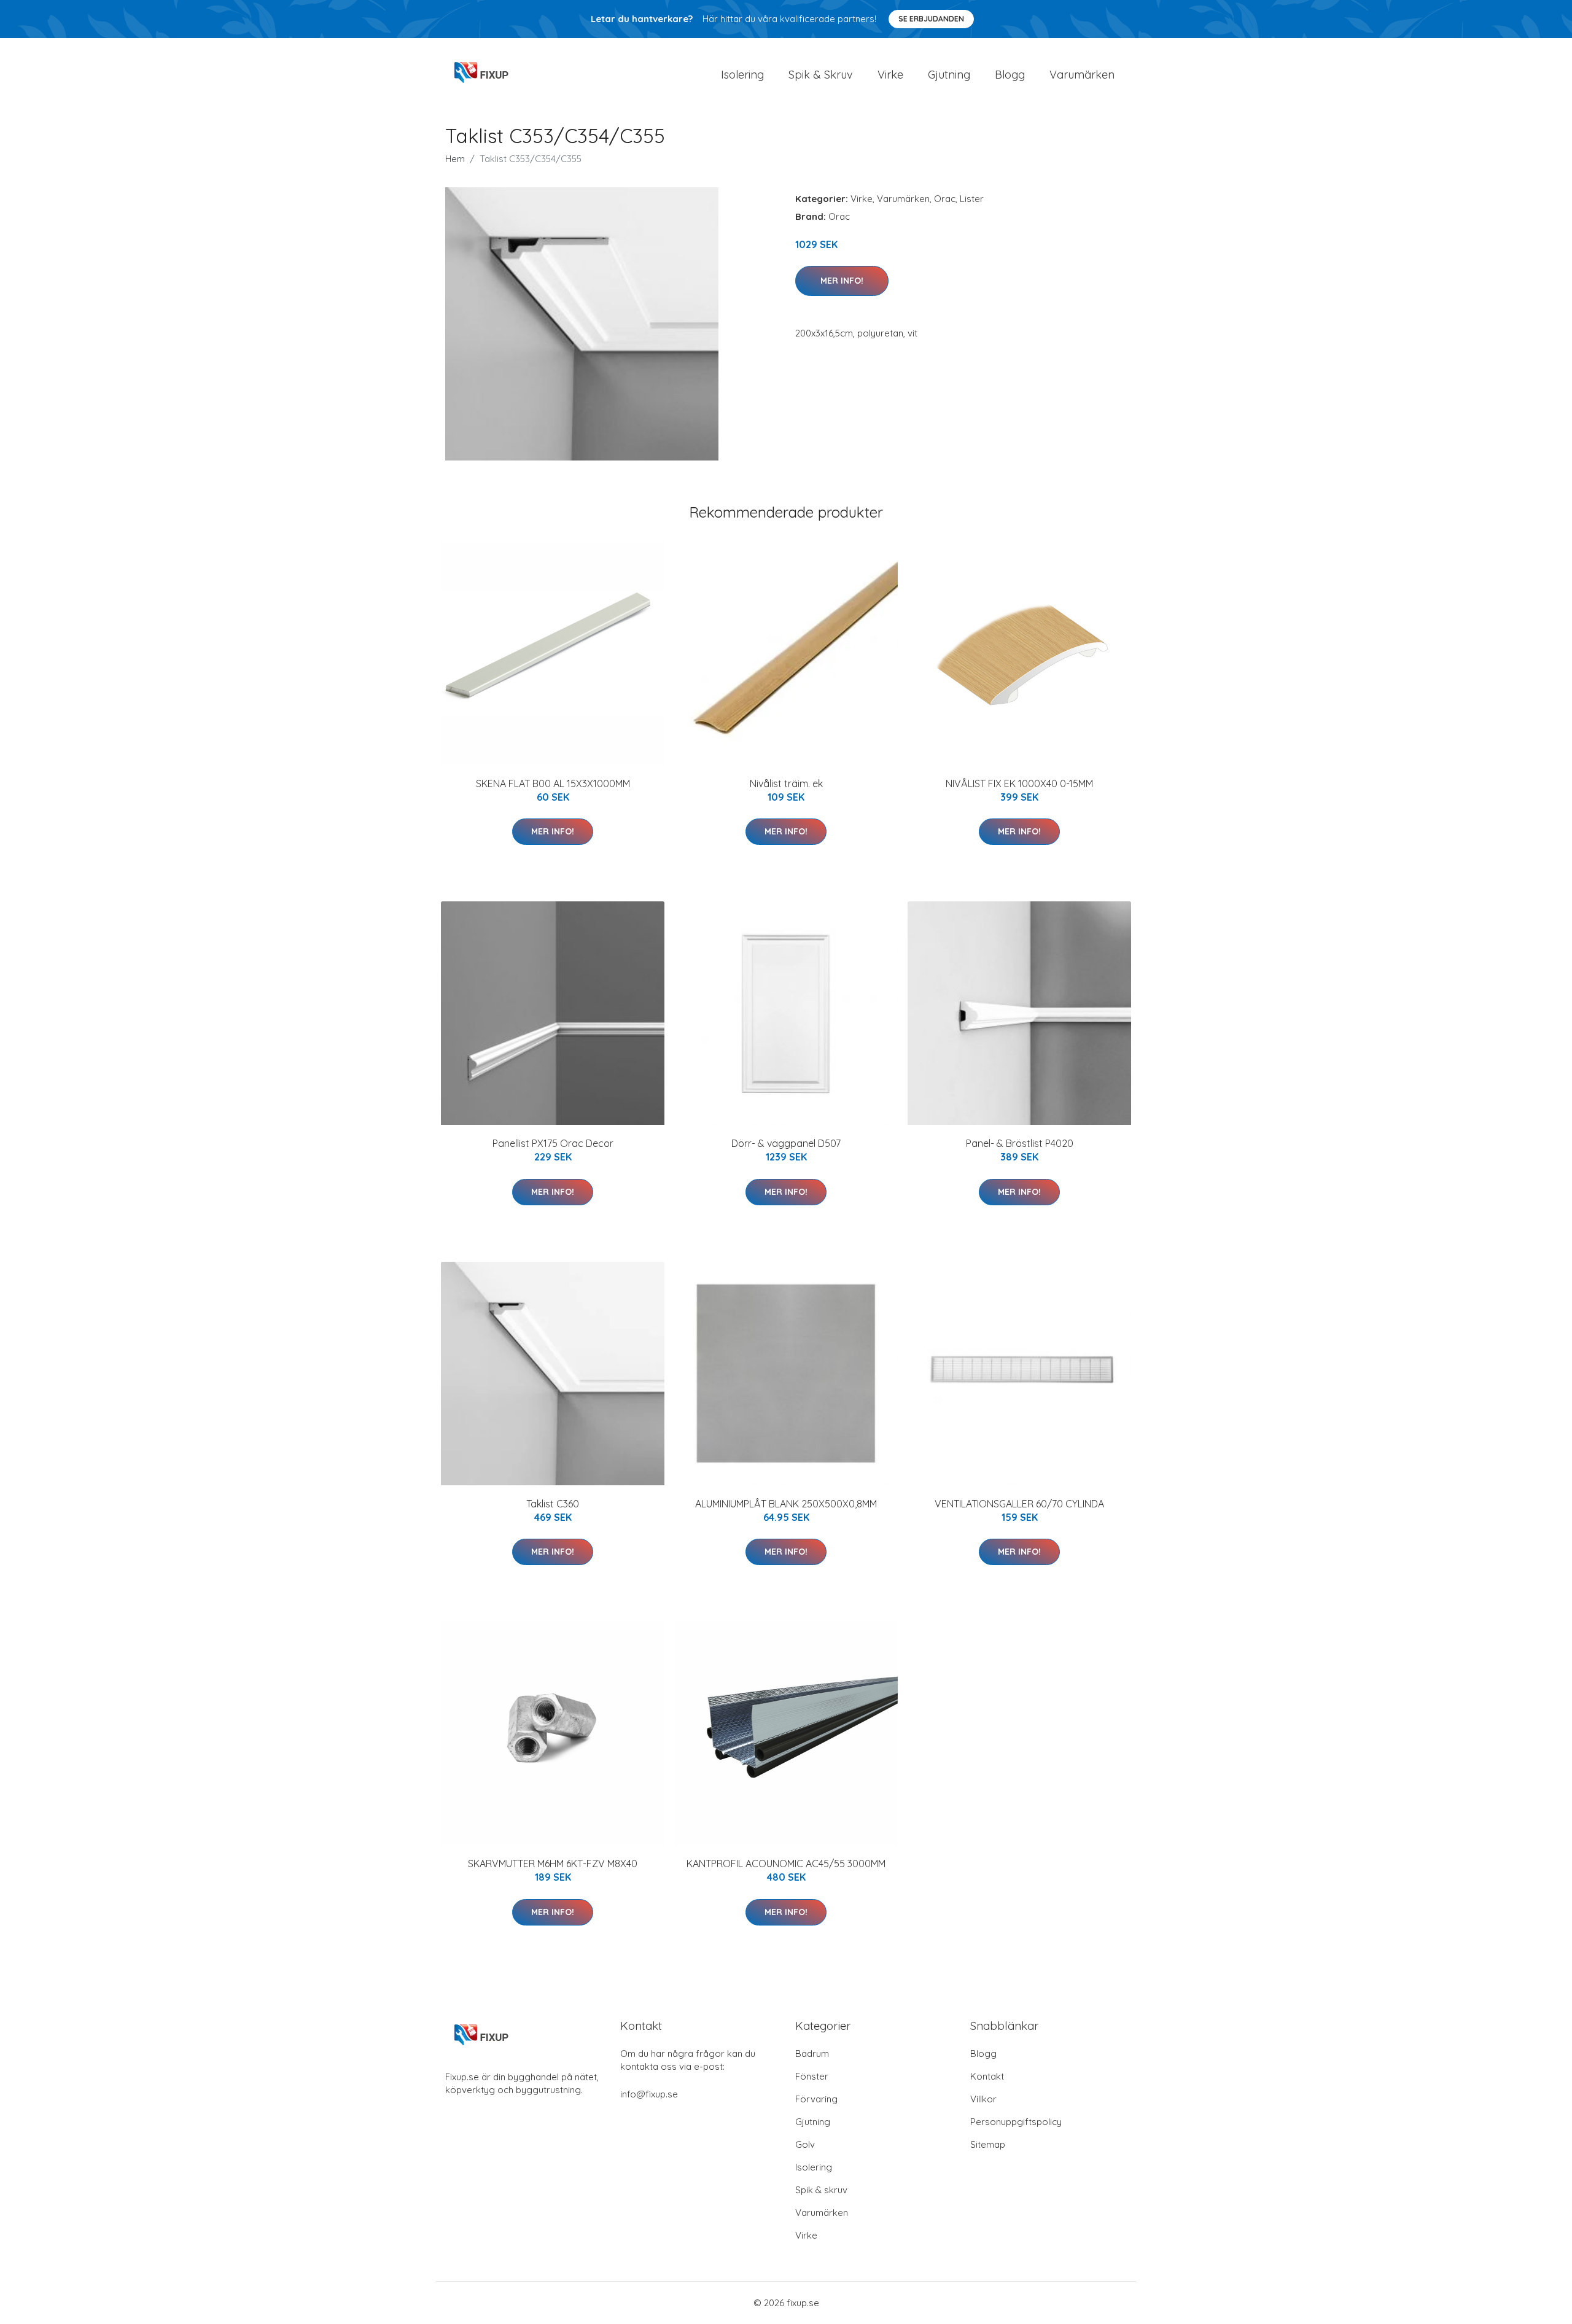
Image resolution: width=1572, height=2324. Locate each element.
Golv (805, 2144)
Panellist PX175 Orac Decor (553, 1143)
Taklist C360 (553, 1504)
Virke (890, 75)
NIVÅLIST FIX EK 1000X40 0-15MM (1019, 783)
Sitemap (988, 2144)
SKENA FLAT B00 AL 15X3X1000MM (553, 783)
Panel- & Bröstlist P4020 (1020, 1143)
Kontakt (987, 2076)
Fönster (812, 2076)
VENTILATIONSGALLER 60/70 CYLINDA (1019, 1504)
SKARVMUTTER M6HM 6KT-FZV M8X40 (553, 1863)
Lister (972, 199)
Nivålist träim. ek (786, 783)
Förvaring (816, 2099)
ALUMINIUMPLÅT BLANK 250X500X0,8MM (786, 1504)
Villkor (983, 2099)
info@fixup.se (649, 2094)
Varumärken (1082, 75)
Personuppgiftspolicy (1016, 2122)
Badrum (812, 2054)
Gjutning (949, 75)
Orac (945, 199)
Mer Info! (842, 281)
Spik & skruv (821, 2190)
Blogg (1010, 75)
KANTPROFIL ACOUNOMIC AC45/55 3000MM (786, 1863)
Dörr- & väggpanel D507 (786, 1143)
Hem (455, 159)
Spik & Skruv (821, 75)
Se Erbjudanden (931, 19)
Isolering (742, 75)
